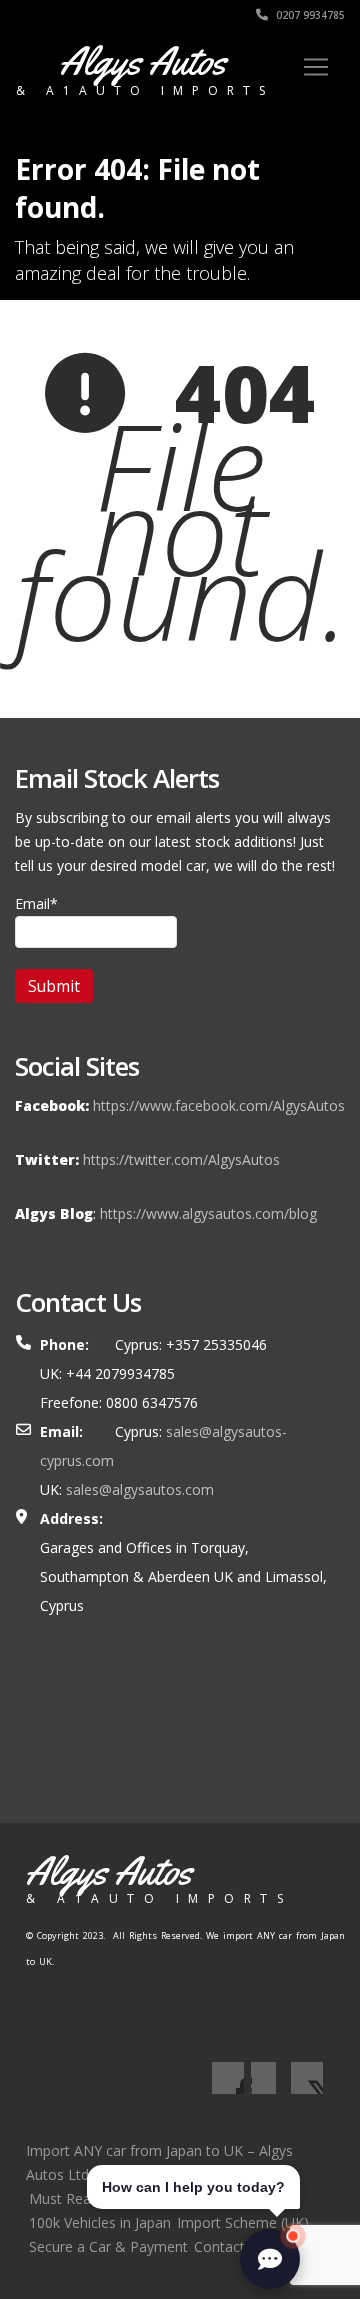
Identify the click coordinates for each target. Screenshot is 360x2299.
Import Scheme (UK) (243, 2222)
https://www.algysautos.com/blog (208, 1213)
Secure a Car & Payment (108, 2246)
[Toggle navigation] (316, 67)
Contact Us (230, 2246)
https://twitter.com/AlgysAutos (181, 1159)
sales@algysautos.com (140, 1489)
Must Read (64, 2198)
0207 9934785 (309, 15)
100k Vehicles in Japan (100, 2222)
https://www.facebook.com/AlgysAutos (219, 1105)
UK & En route (193, 2198)
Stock (123, 2198)
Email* (36, 903)
